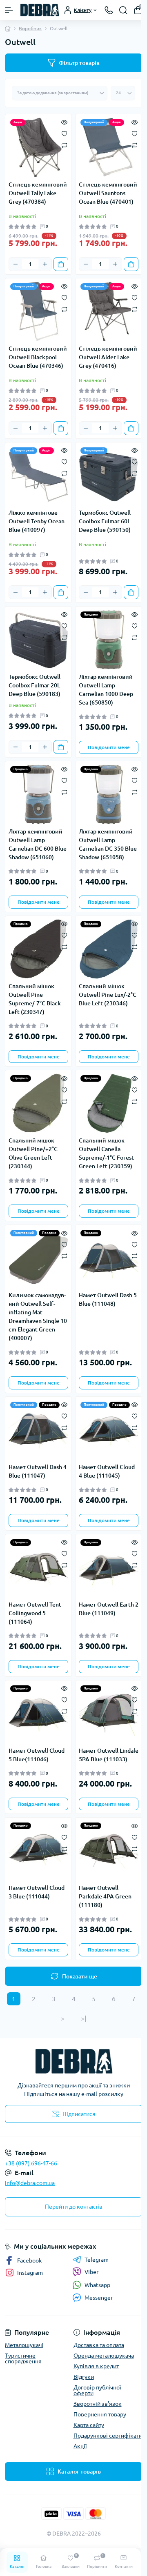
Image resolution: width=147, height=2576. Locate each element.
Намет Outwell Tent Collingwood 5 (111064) (35, 1613)
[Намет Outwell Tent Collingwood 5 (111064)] (38, 1567)
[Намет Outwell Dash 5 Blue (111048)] (109, 1258)
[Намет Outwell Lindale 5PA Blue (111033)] (109, 1714)
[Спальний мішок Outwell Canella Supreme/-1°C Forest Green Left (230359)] (109, 1103)
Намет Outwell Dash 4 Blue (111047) (38, 1471)
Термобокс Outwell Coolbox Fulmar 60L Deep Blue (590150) (105, 521)
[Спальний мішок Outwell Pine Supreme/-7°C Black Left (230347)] (38, 949)
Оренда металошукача (104, 2356)
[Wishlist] (64, 133)
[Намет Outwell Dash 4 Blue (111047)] (38, 1430)
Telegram (97, 2260)
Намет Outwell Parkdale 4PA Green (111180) (105, 1896)
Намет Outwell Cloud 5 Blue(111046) (37, 1755)
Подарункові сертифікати (108, 2436)
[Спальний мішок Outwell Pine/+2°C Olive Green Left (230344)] (38, 1103)
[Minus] (16, 264)
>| (84, 2018)
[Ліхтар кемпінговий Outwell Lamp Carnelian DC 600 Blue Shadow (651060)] (38, 794)
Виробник (30, 28)
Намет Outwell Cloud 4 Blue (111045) (107, 1471)
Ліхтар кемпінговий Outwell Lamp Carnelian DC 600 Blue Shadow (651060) (38, 844)
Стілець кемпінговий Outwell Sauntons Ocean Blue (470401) (108, 193)
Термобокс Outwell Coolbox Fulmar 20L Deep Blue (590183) (35, 685)
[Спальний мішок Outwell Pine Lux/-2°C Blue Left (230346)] (109, 949)
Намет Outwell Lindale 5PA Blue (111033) (109, 1755)
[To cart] (61, 264)
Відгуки (84, 2377)
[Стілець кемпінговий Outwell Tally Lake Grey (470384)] (38, 147)
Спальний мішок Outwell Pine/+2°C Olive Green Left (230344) (33, 1153)
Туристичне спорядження (23, 2358)
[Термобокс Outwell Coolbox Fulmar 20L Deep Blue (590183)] (38, 640)
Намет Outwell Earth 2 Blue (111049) (109, 1609)
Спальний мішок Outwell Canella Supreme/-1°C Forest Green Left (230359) (106, 1153)
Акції (80, 2446)
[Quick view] (64, 122)
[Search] (123, 10)
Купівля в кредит (96, 2366)
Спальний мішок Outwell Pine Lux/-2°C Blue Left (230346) (108, 995)
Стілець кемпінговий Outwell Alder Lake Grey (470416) (108, 357)
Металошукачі (24, 2345)
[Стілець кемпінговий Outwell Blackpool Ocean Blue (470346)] (38, 311)
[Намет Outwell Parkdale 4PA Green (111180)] (109, 1851)
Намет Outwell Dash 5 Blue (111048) (108, 1299)
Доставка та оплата (99, 2345)
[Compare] (64, 145)
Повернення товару (100, 2414)
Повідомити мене (109, 747)
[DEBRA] (73, 2061)
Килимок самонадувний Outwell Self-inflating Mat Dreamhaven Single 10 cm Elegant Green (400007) (38, 1317)
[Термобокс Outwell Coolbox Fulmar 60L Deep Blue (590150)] (109, 476)
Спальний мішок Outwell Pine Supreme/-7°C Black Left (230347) (35, 999)
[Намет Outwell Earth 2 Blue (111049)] (109, 1567)
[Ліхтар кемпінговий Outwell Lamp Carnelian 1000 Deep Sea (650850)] (109, 640)
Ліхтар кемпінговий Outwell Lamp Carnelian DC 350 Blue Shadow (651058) (108, 844)
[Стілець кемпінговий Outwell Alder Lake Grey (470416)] (109, 311)
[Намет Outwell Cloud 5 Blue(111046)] (38, 1714)
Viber (91, 2272)
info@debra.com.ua (30, 2183)
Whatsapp (97, 2285)
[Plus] (45, 264)
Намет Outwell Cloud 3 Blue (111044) (37, 1892)
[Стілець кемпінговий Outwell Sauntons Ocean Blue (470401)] (109, 147)
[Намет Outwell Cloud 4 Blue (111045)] (109, 1430)
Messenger (99, 2298)
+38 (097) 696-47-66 (31, 2163)
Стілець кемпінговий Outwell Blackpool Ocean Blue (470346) (38, 357)
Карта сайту (89, 2425)
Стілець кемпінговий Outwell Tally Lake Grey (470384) (38, 193)
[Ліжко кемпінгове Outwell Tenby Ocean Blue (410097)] (38, 476)
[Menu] (9, 10)
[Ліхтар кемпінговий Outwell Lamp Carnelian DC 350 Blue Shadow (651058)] (109, 794)
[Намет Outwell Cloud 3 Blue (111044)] (38, 1851)
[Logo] (40, 10)
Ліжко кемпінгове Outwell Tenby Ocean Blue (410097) (37, 521)
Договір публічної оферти (97, 2390)
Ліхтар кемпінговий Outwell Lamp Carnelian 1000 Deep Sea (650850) (106, 690)
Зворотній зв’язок (98, 2404)
